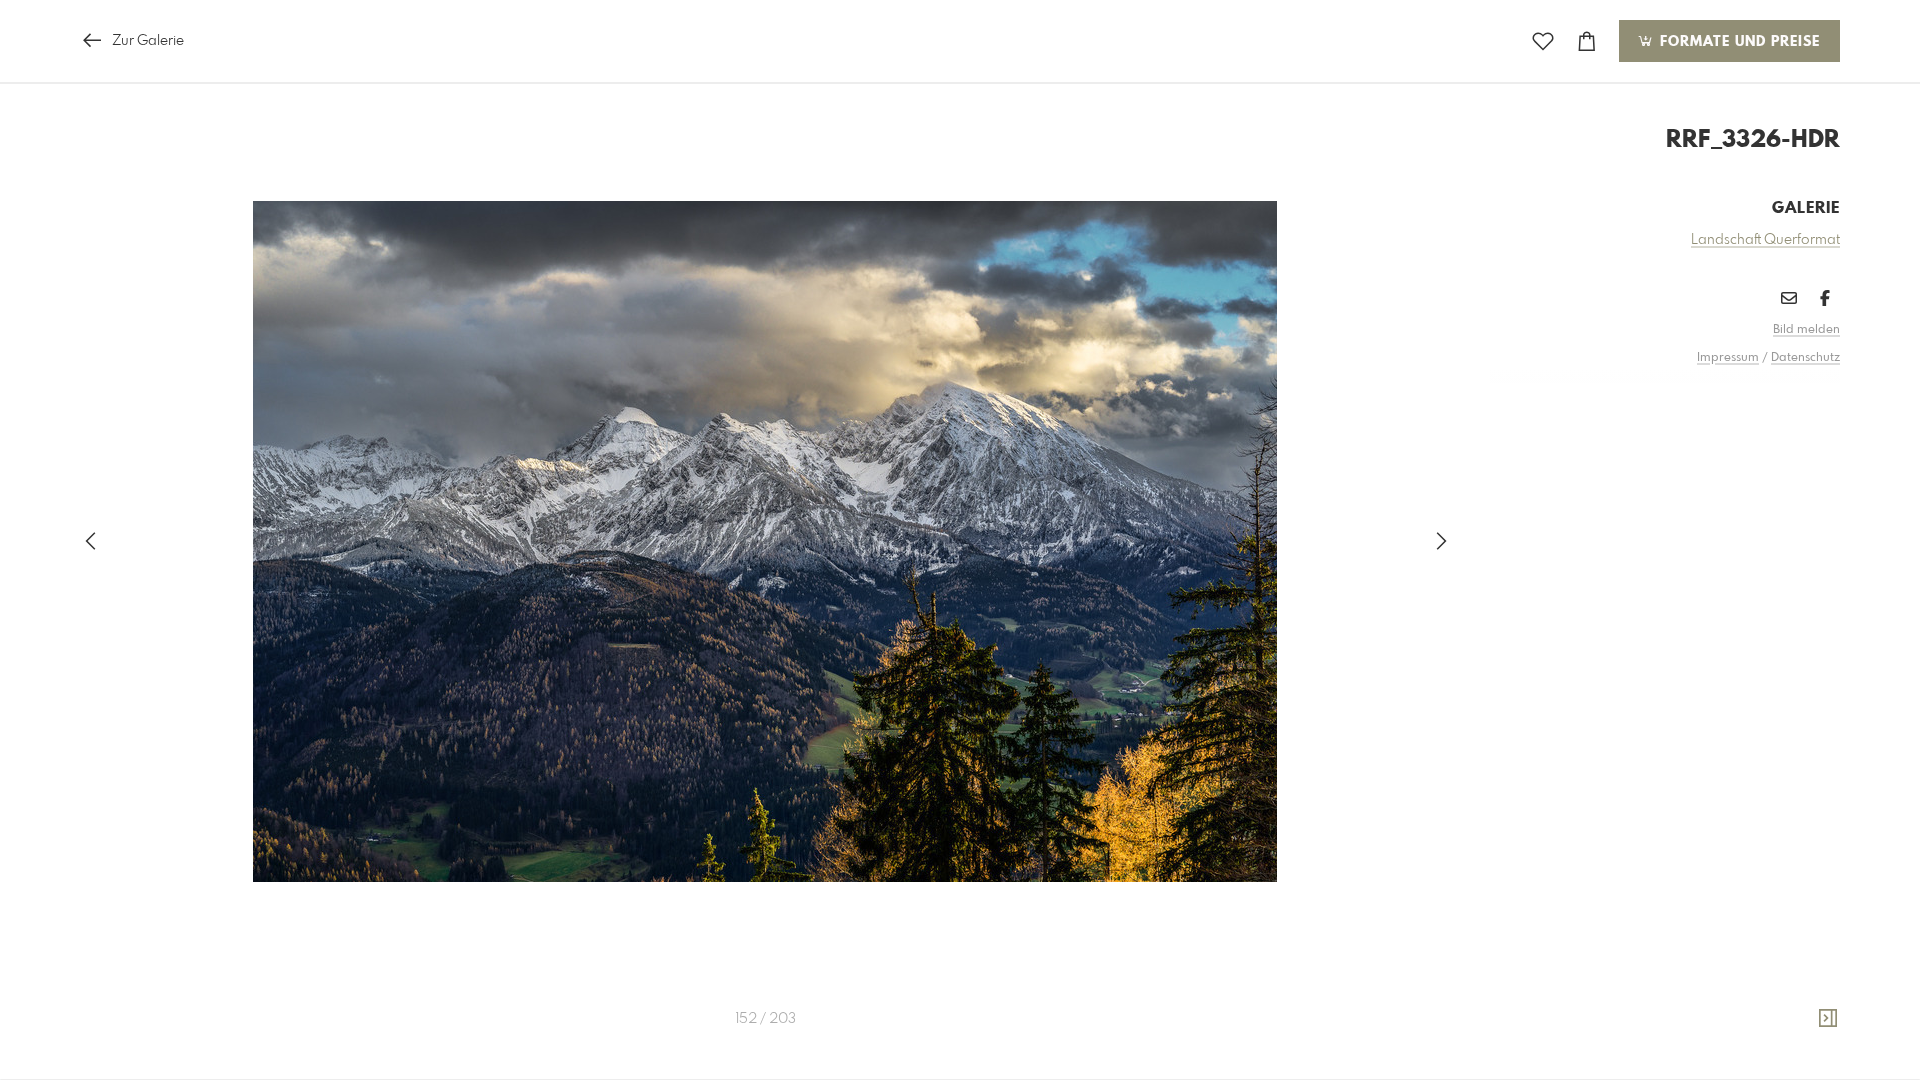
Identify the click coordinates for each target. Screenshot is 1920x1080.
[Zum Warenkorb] (1587, 41)
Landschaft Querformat (1765, 240)
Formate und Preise (1737, 42)
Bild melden (1806, 330)
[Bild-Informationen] (1828, 1019)
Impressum (1728, 358)
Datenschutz (1805, 358)
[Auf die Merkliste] (1543, 41)
